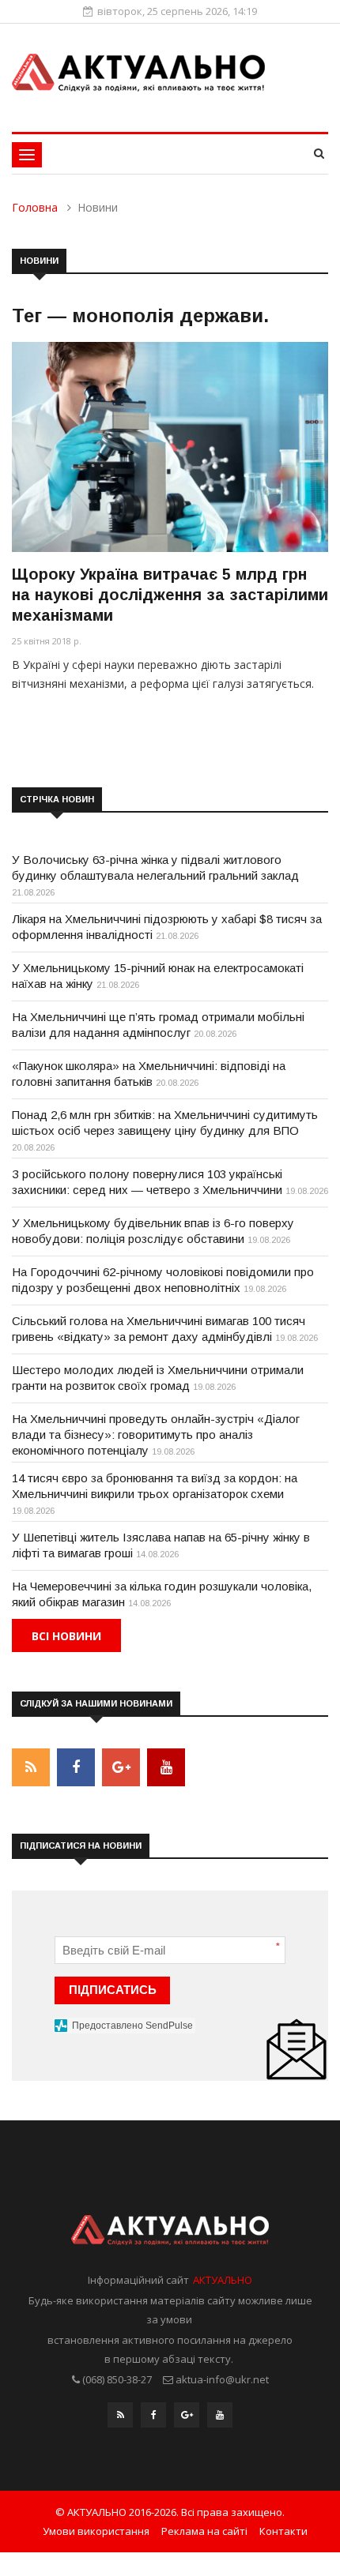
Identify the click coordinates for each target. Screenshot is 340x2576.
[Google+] (187, 2419)
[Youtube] (220, 2419)
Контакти (283, 2531)
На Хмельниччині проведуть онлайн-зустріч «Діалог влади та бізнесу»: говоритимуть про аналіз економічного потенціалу (156, 1434)
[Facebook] (153, 2419)
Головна (35, 207)
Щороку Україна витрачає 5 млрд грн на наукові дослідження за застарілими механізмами (170, 595)
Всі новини (66, 1636)
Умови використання (96, 2531)
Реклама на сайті (204, 2531)
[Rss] (120, 2419)
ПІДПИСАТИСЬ (113, 1990)
